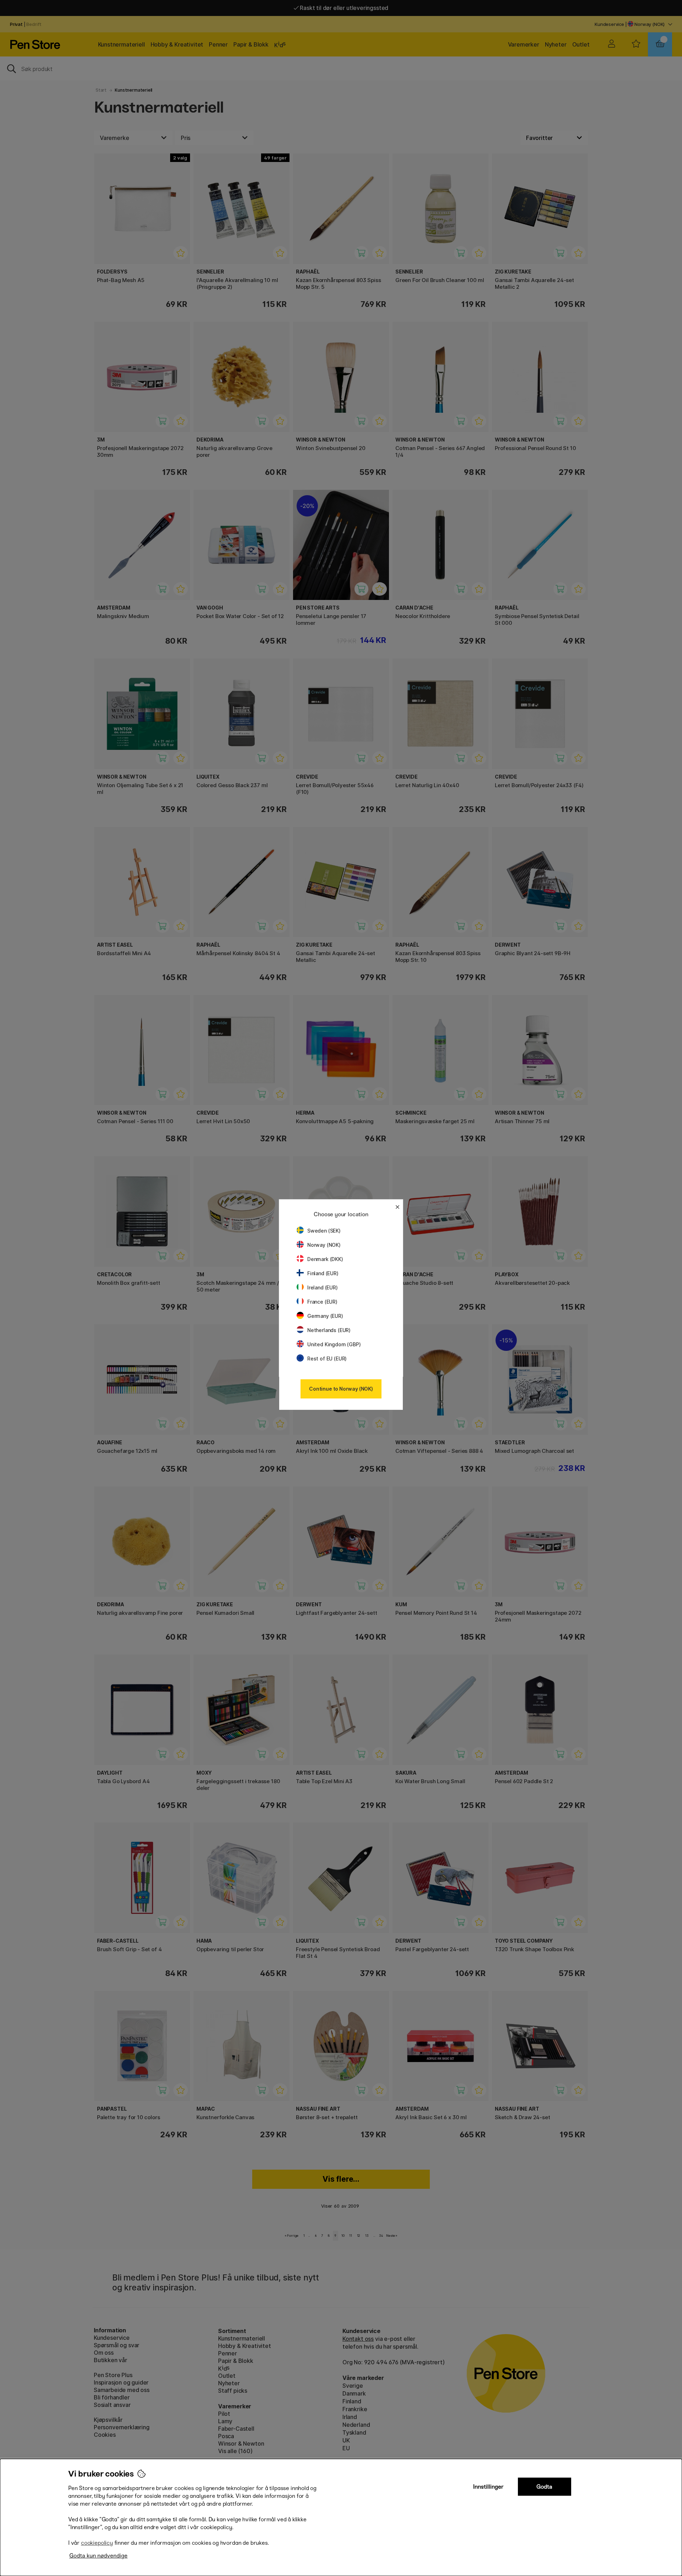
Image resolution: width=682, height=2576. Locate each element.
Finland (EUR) (323, 1273)
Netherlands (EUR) (329, 1330)
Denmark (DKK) (325, 1259)
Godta (544, 2487)
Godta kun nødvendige (98, 2556)
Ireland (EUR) (323, 1287)
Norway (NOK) (324, 1245)
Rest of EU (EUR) (327, 1359)
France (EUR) (322, 1302)
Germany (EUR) (325, 1316)
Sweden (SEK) (324, 1231)
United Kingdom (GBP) (334, 1344)
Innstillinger (488, 2487)
